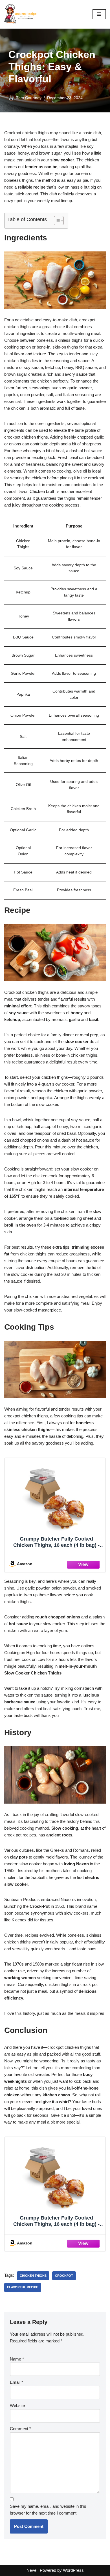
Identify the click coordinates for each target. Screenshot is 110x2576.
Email (16, 2382)
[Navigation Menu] (99, 14)
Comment (20, 2429)
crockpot (64, 2276)
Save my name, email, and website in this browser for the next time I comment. (48, 2510)
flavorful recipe (23, 2287)
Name (17, 2359)
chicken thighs (33, 2276)
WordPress (73, 2570)
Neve (31, 2570)
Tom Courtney (29, 98)
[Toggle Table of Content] (56, 221)
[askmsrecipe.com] (21, 14)
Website (17, 2405)
